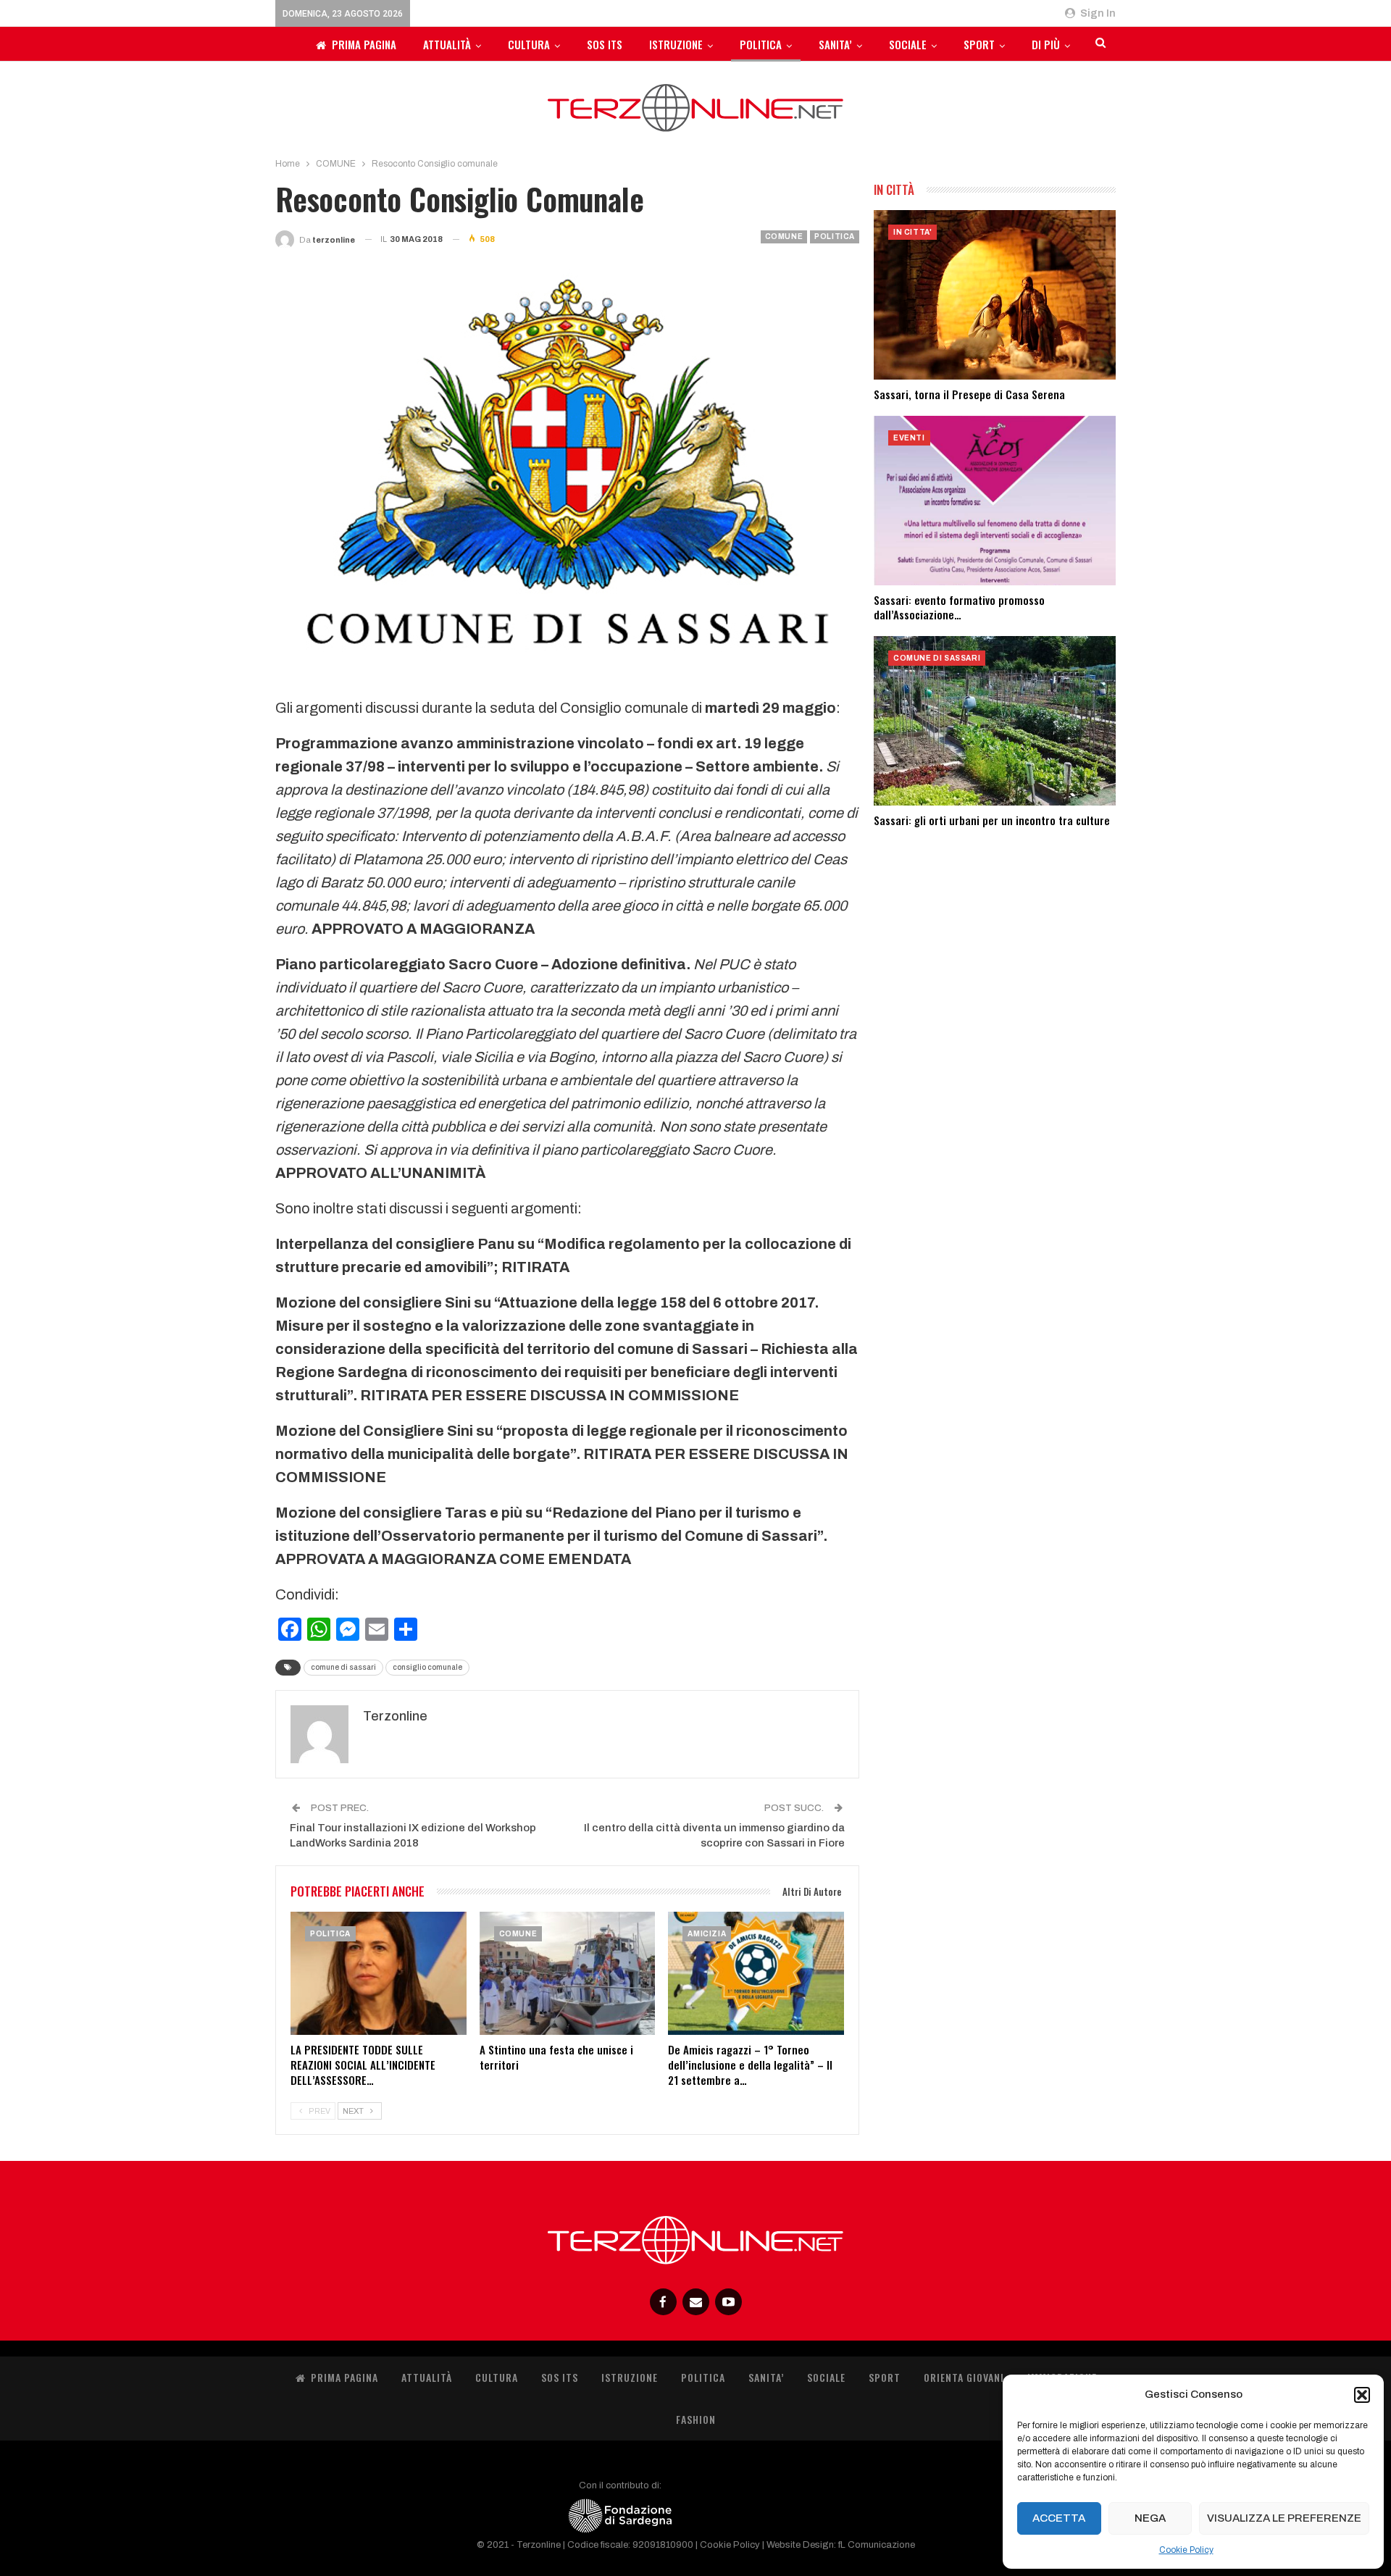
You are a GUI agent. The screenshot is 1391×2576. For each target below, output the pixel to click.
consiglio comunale (427, 1667)
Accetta (1059, 2518)
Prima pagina (364, 44)
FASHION (696, 2419)
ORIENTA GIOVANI (964, 2377)
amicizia (707, 1934)
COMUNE (784, 237)
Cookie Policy (1186, 2550)
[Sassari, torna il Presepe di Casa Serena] (995, 295)
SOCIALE (908, 44)
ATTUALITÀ (447, 44)
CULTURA (529, 44)
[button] (1362, 2395)
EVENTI (909, 438)
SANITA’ (835, 44)
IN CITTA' (912, 232)
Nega (1150, 2518)
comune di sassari (343, 1667)
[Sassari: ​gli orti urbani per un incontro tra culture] (995, 721)
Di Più (1046, 44)
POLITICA (761, 44)
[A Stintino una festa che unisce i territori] (568, 1973)
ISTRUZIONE (676, 44)
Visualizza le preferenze (1284, 2518)
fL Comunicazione (877, 2545)
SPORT (979, 44)
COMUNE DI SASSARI (937, 658)
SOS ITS (605, 44)
